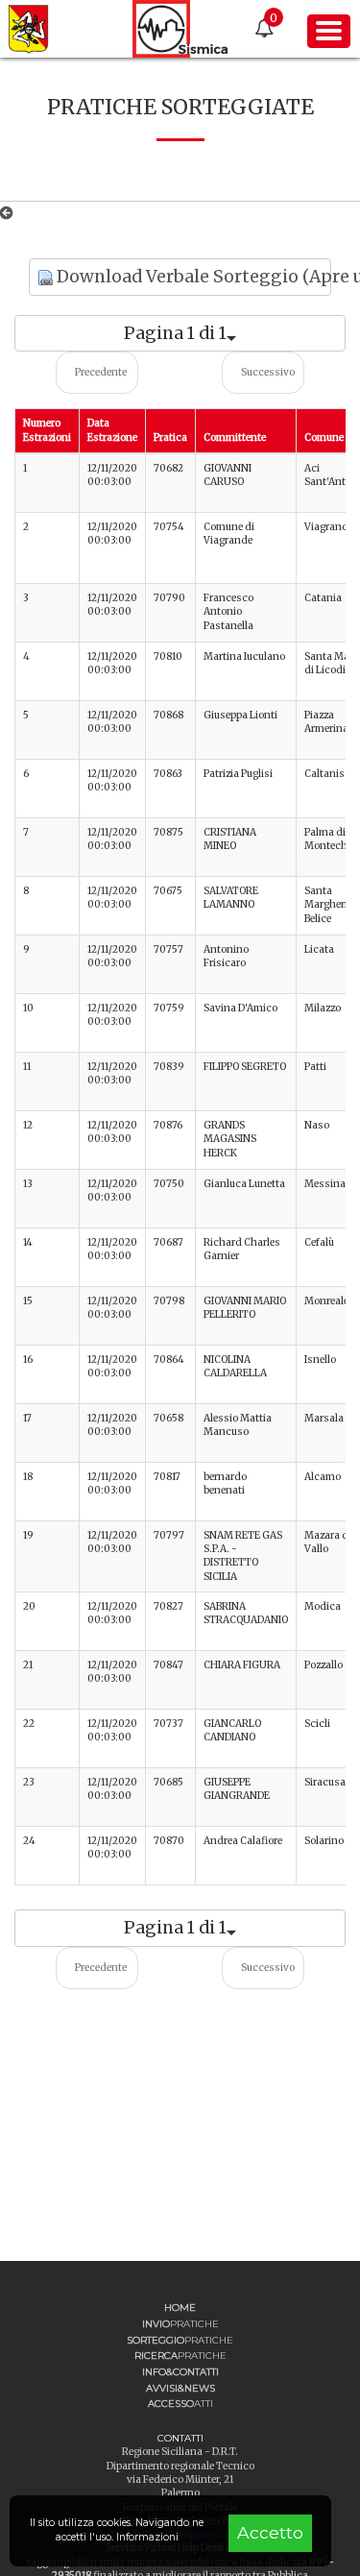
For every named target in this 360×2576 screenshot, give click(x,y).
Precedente (101, 372)
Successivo (268, 372)
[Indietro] (10, 213)
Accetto (270, 2532)
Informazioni (147, 2537)
